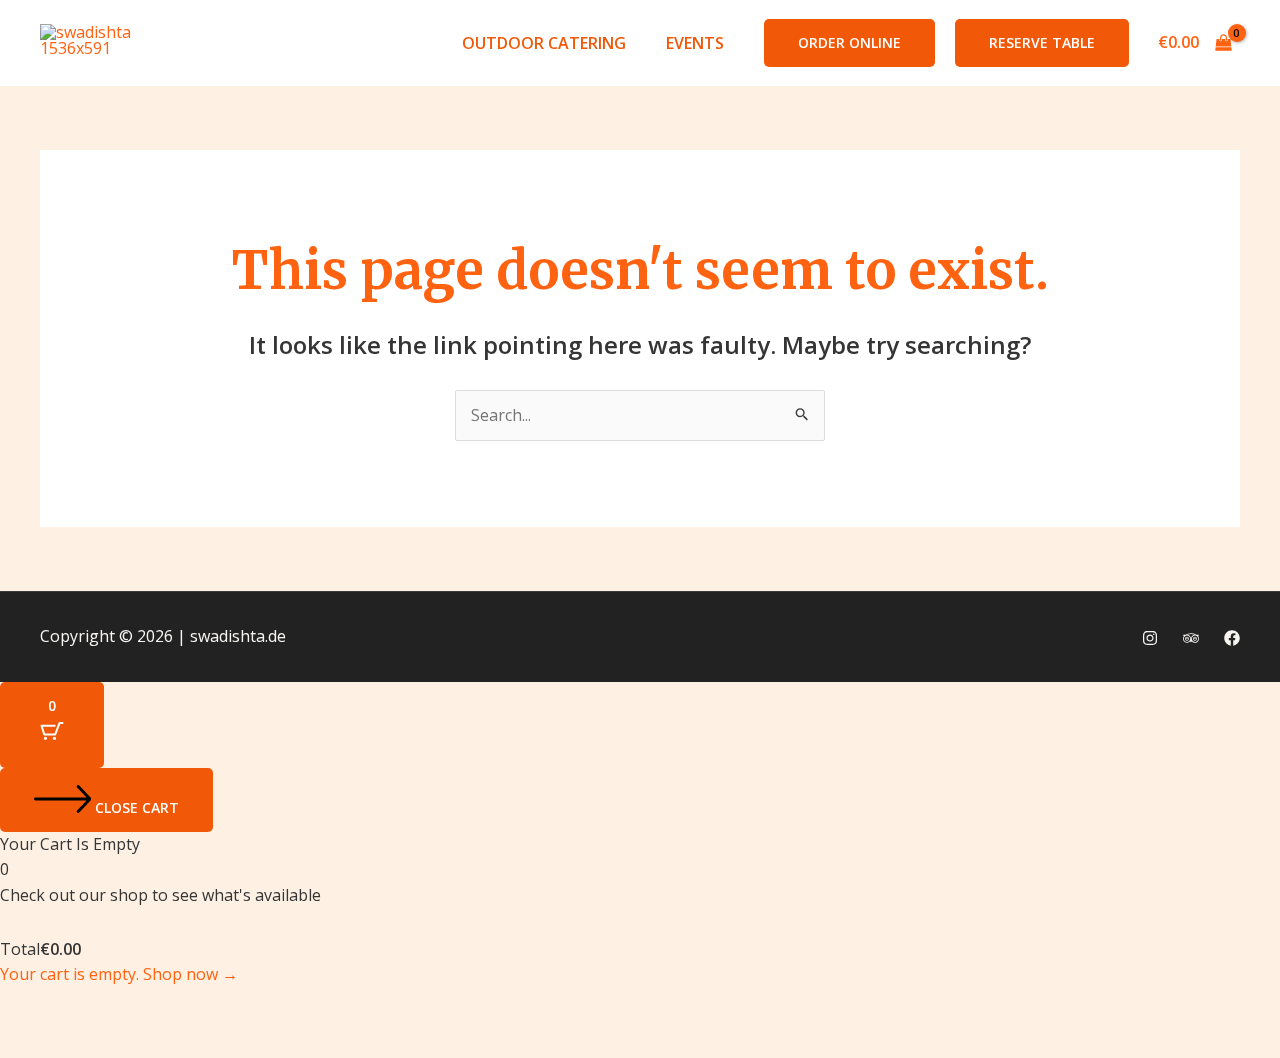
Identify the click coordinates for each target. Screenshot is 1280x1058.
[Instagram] (1150, 638)
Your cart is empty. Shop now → (119, 974)
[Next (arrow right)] (106, 1041)
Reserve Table (1042, 42)
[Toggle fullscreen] (106, 1006)
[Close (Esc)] (250, 1006)
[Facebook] (1232, 638)
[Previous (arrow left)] (34, 1041)
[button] (849, 43)
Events (695, 43)
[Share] (178, 1006)
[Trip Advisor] (1191, 638)
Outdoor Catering (544, 43)
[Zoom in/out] (34, 1006)
